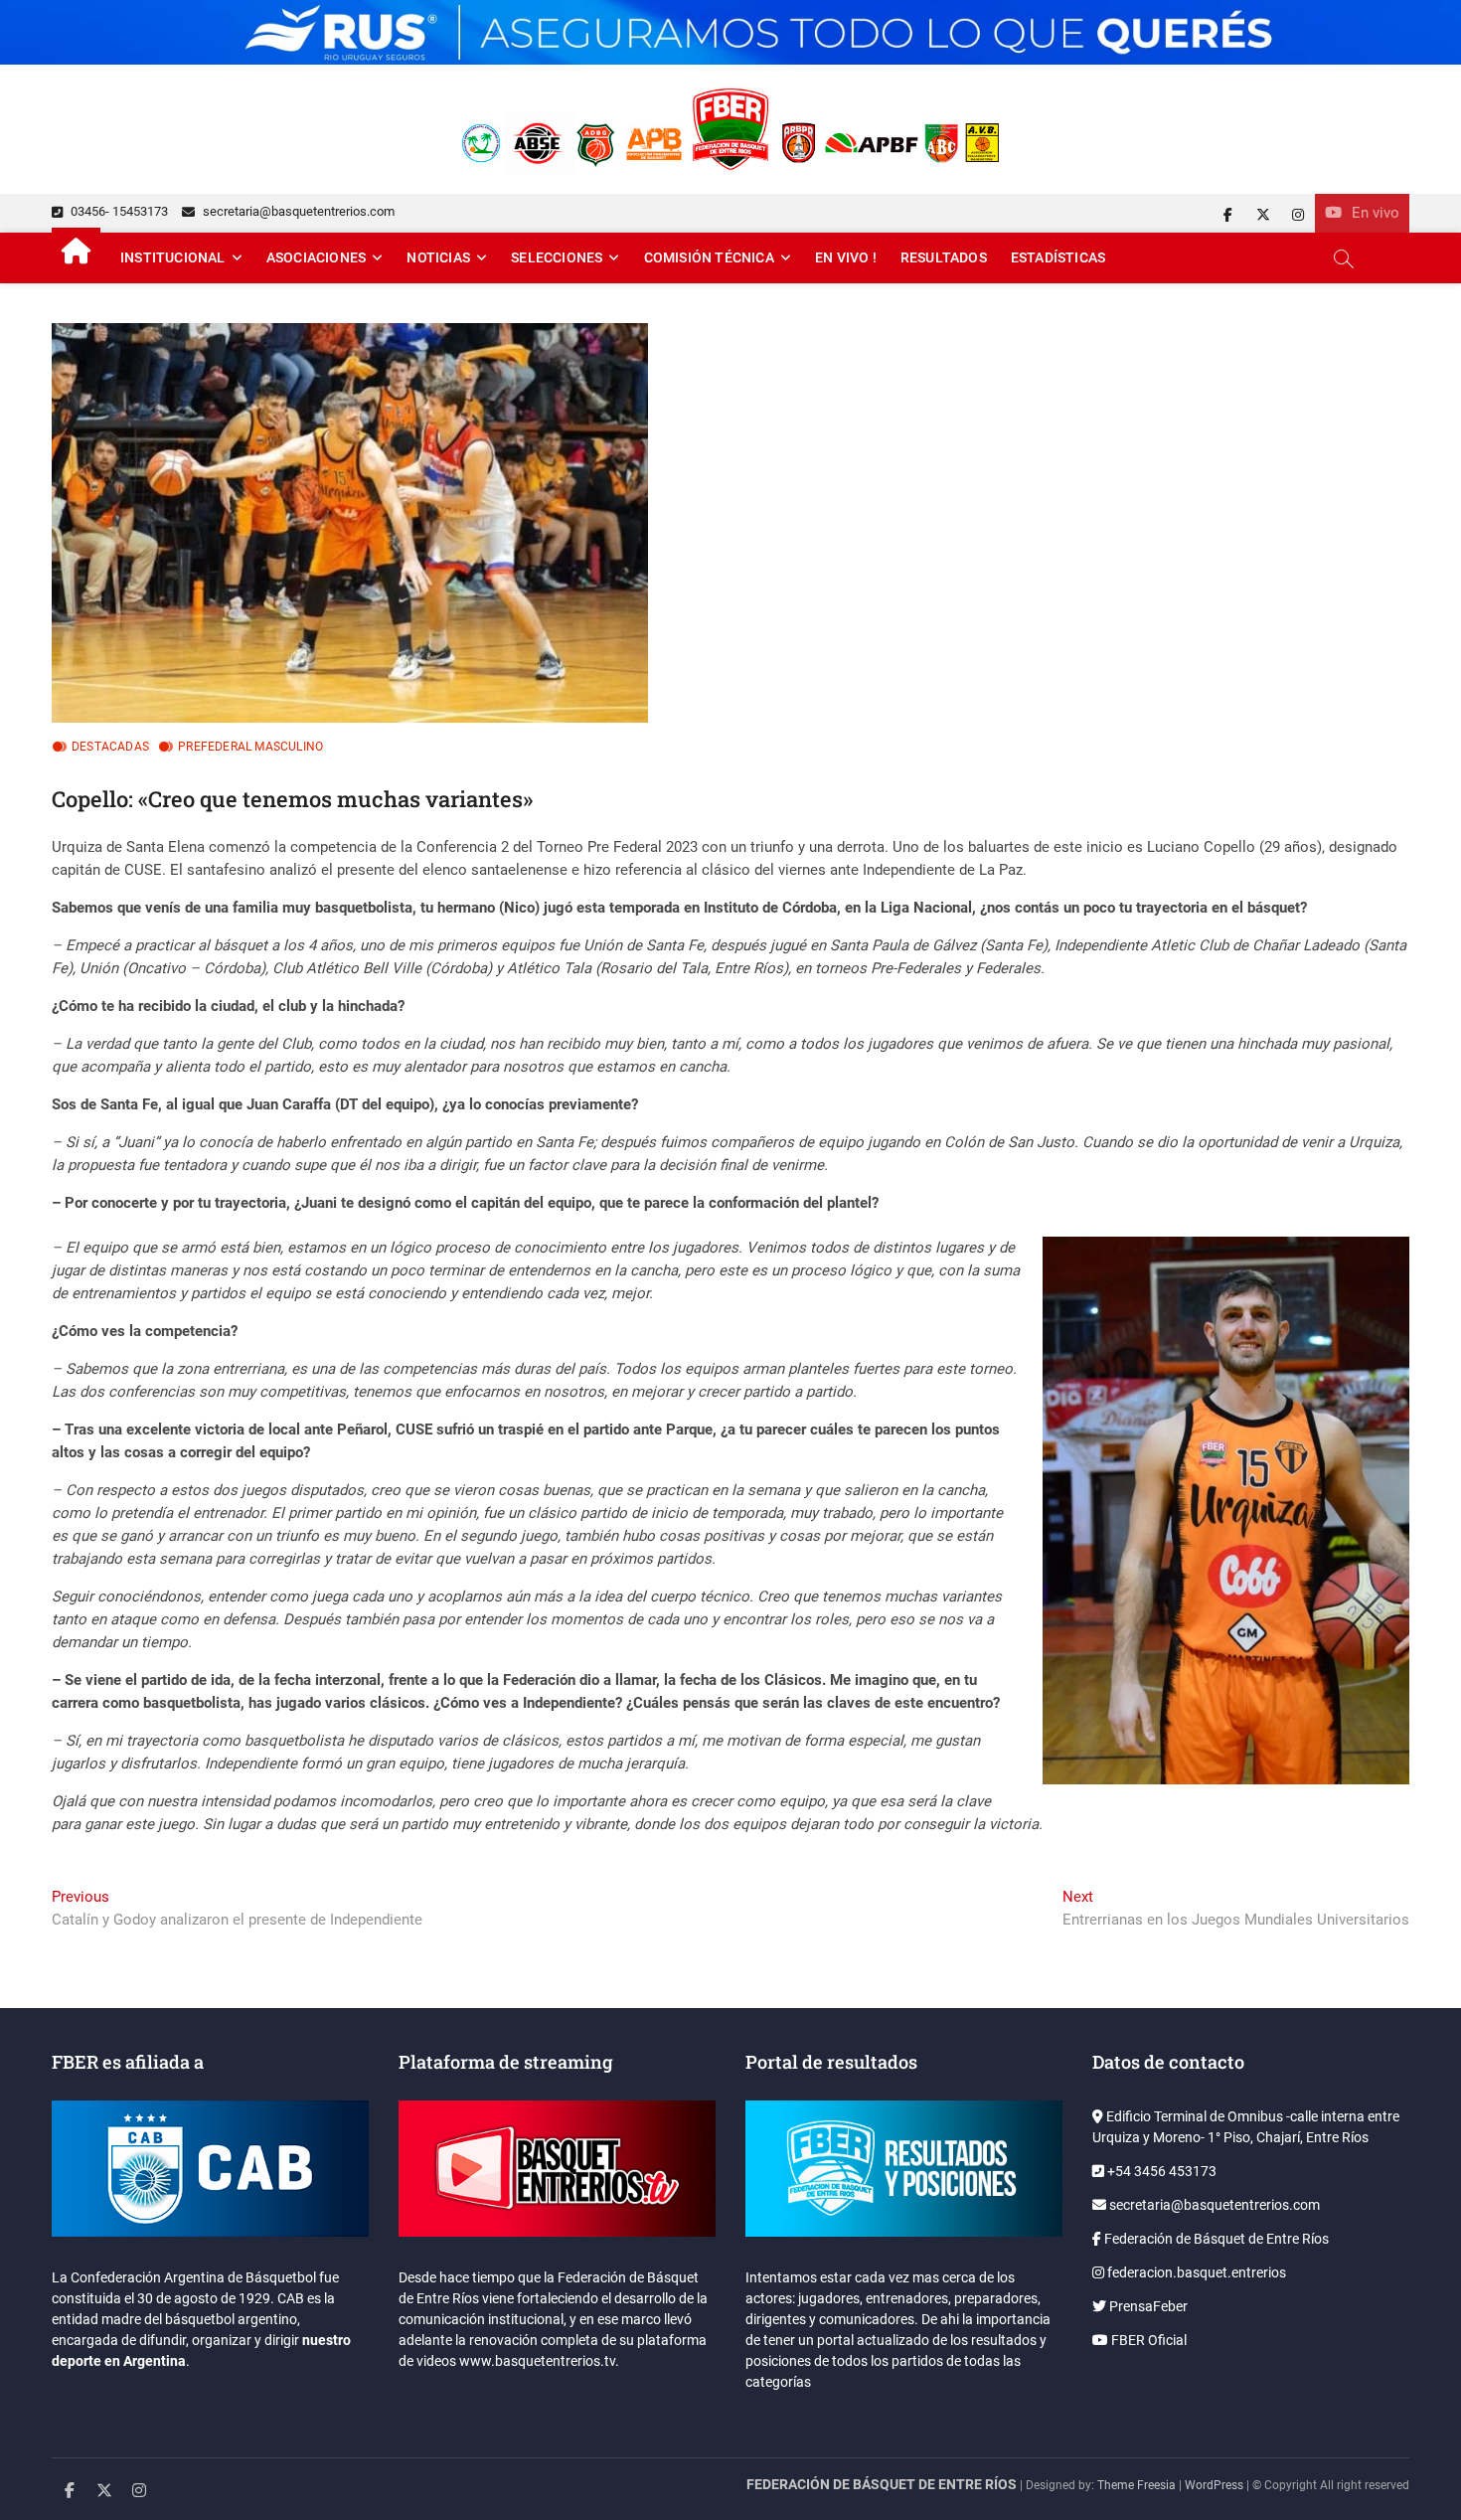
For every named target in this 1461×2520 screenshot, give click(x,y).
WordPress (1214, 2485)
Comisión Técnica (709, 257)
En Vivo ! (846, 257)
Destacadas (110, 747)
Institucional (173, 257)
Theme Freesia (1136, 2485)
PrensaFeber (1147, 2306)
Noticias (438, 257)
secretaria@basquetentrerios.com (297, 211)
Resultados (944, 257)
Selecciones (557, 257)
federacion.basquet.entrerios (1195, 2272)
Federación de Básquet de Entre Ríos (1215, 2239)
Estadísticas (1058, 257)
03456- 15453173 (118, 211)
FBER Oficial (1147, 2340)
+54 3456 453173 (1160, 2171)
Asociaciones (316, 257)
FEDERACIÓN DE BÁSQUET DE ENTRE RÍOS (882, 2484)
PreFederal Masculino (250, 747)
